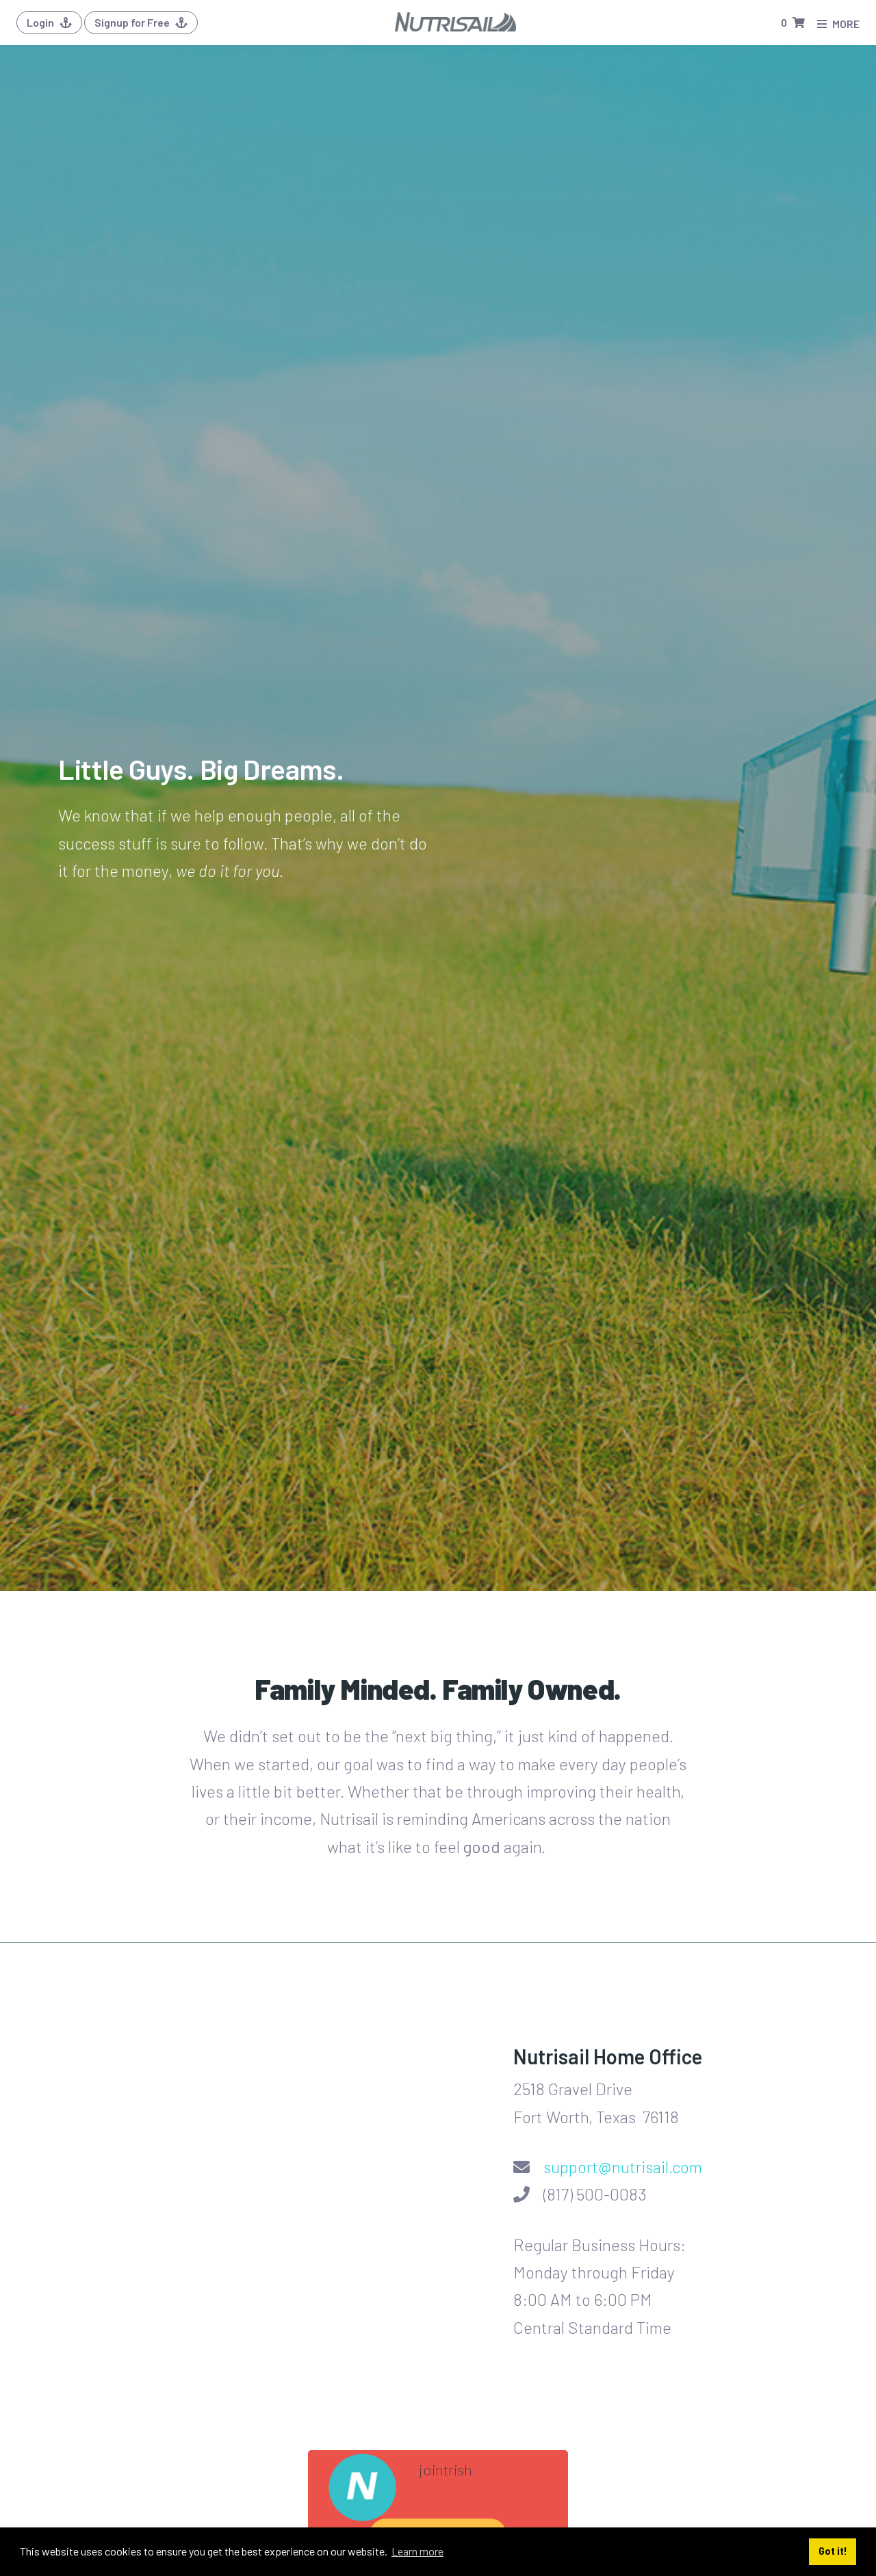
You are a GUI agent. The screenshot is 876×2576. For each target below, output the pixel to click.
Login (41, 22)
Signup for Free (133, 22)
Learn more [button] (417, 2551)
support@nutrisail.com (623, 2167)
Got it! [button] (833, 2551)
